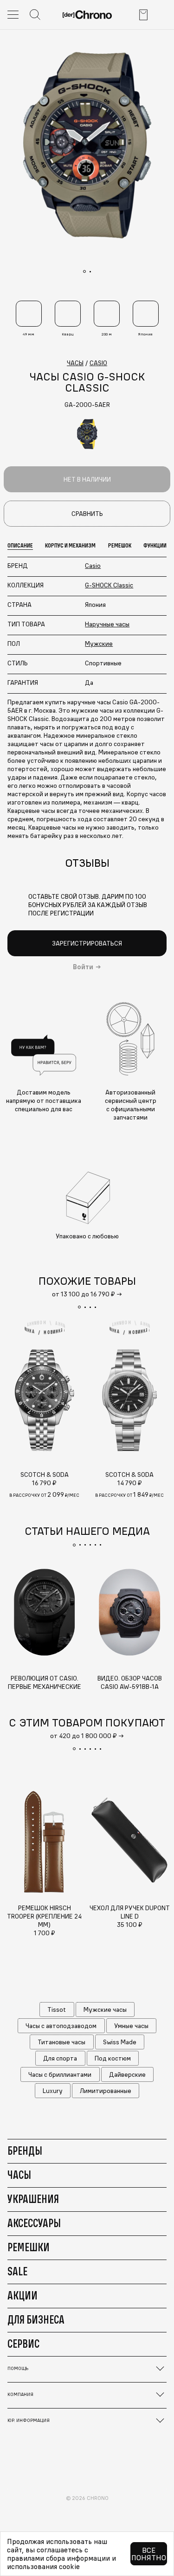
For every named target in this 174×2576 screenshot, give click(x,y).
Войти (83, 967)
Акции (23, 2295)
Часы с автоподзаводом (61, 2026)
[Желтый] (87, 434)
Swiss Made (120, 2042)
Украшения (33, 2199)
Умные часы (131, 2026)
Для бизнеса (36, 2319)
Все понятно (149, 2554)
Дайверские (127, 2074)
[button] (79, 1307)
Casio (93, 566)
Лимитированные (106, 2091)
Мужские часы (105, 2009)
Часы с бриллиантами (60, 2074)
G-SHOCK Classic (109, 585)
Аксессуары (34, 2223)
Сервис (23, 2344)
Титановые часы (61, 2042)
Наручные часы (107, 624)
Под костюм (113, 2058)
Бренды (25, 2151)
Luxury (53, 2091)
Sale (17, 2271)
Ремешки (29, 2247)
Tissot (57, 2009)
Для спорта (60, 2058)
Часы (19, 2175)
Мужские (99, 644)
